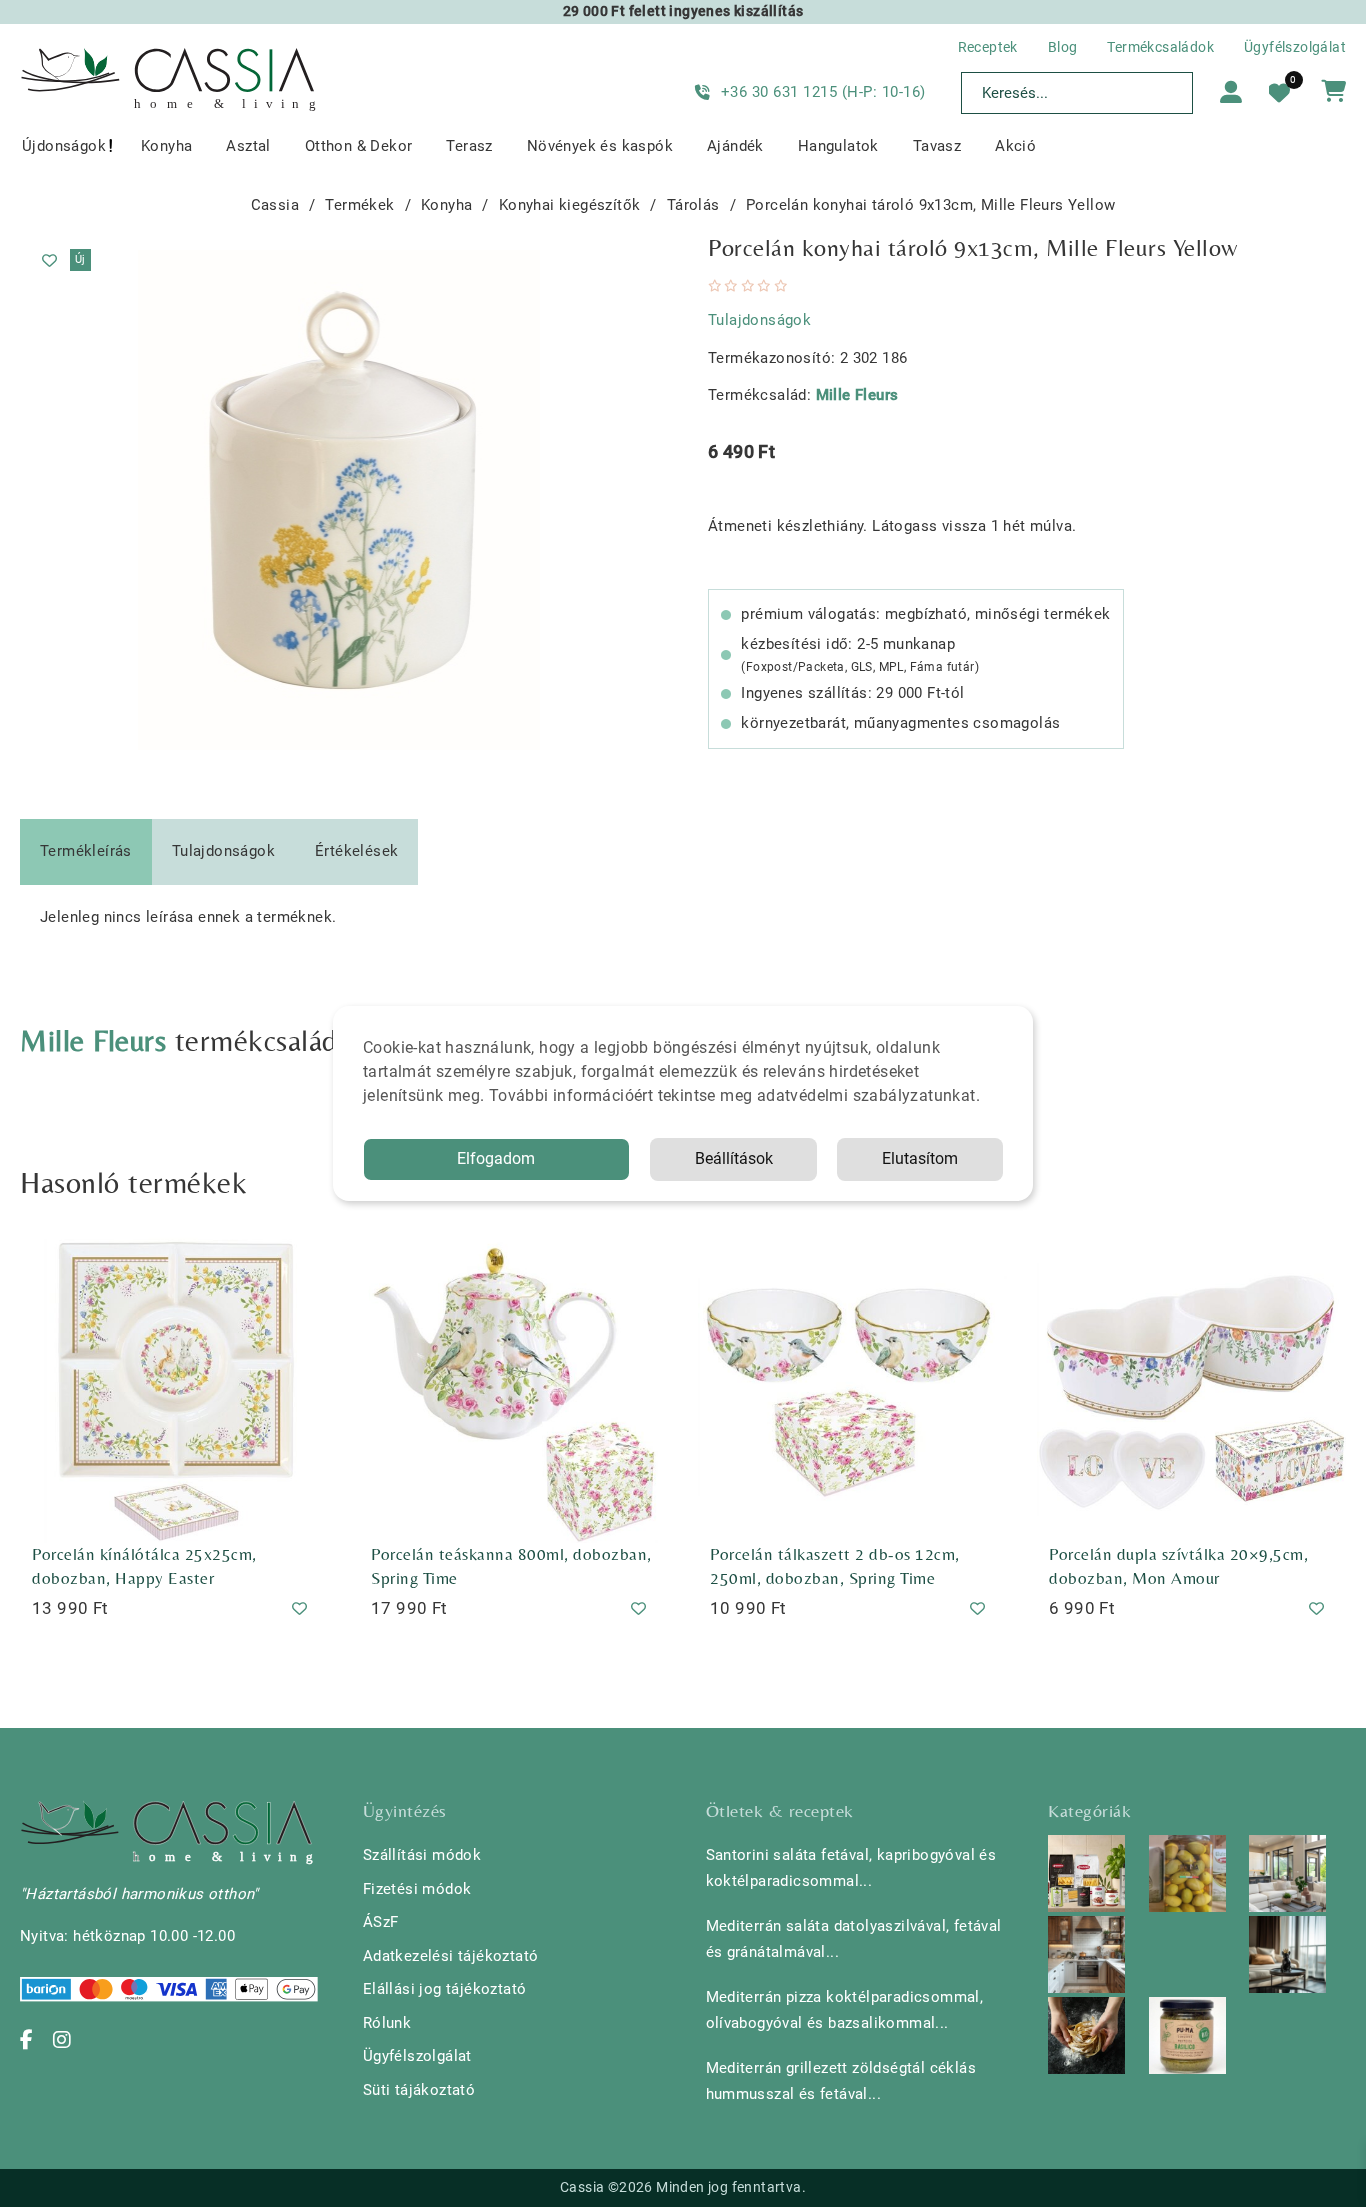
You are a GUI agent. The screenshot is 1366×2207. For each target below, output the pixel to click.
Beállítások (734, 1158)
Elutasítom (920, 1158)
